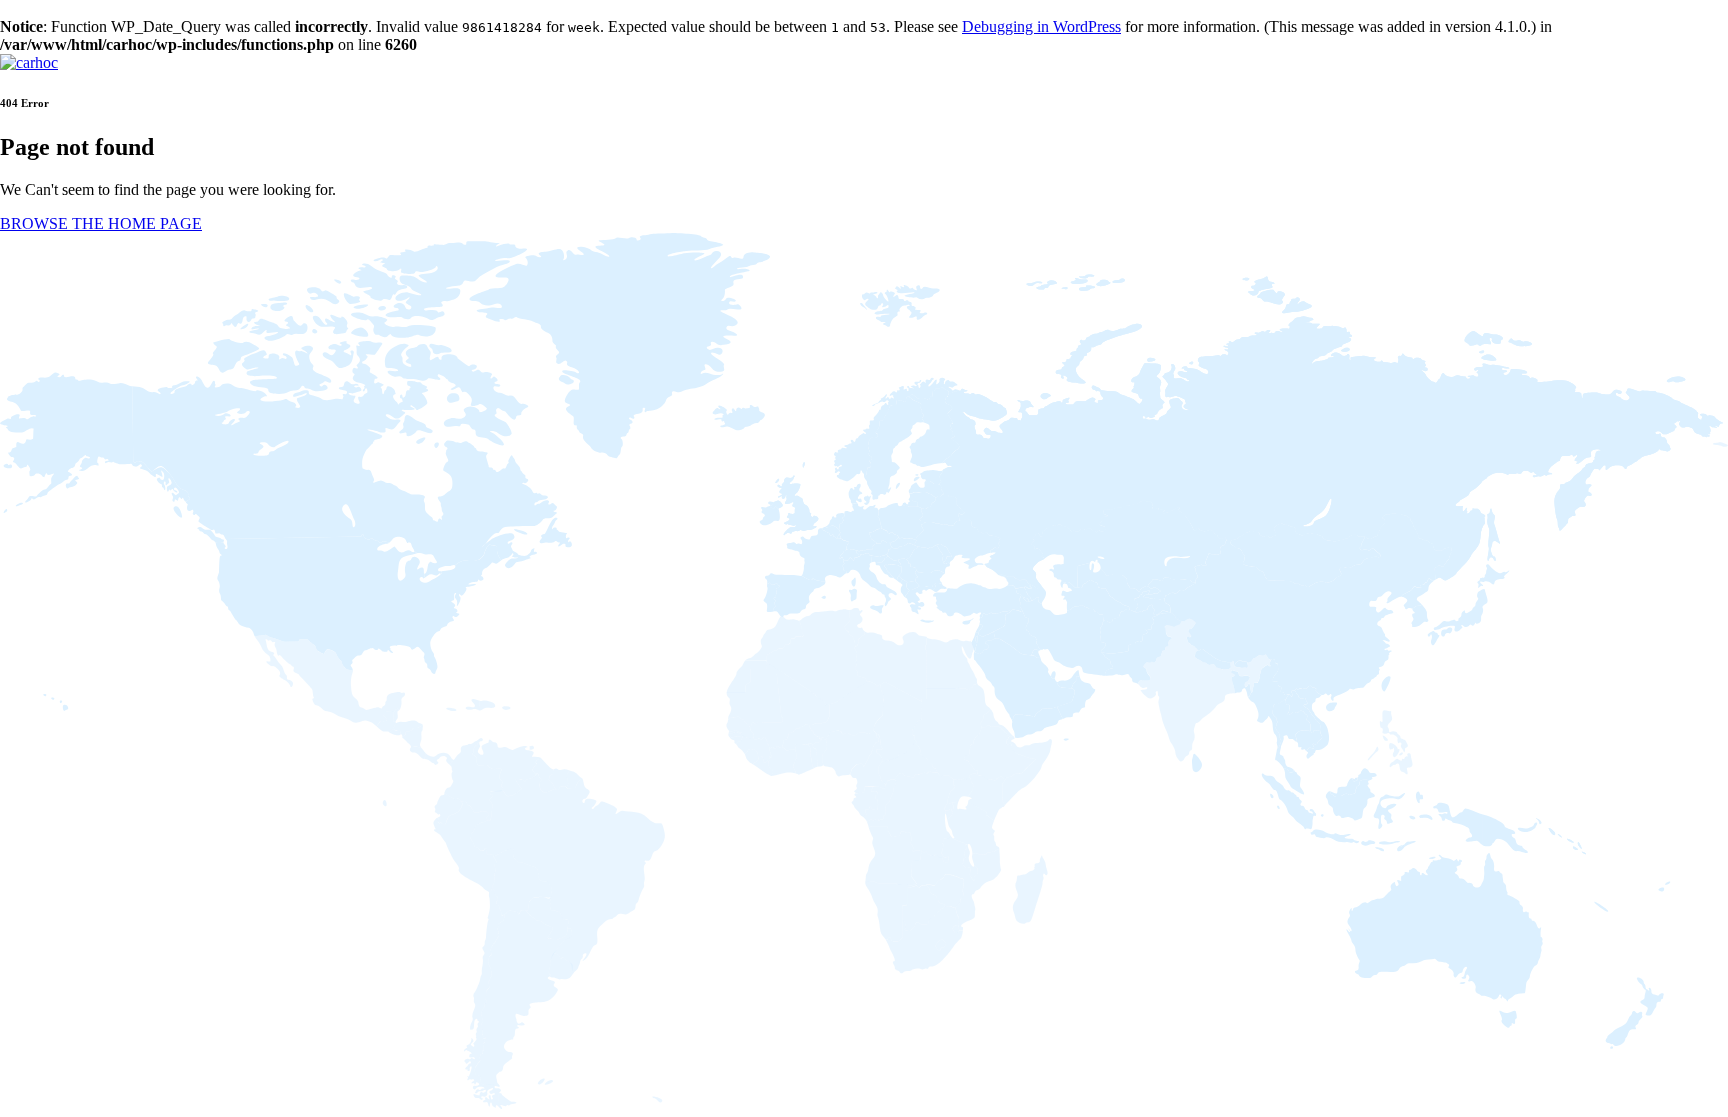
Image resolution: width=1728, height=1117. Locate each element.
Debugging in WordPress (1041, 26)
